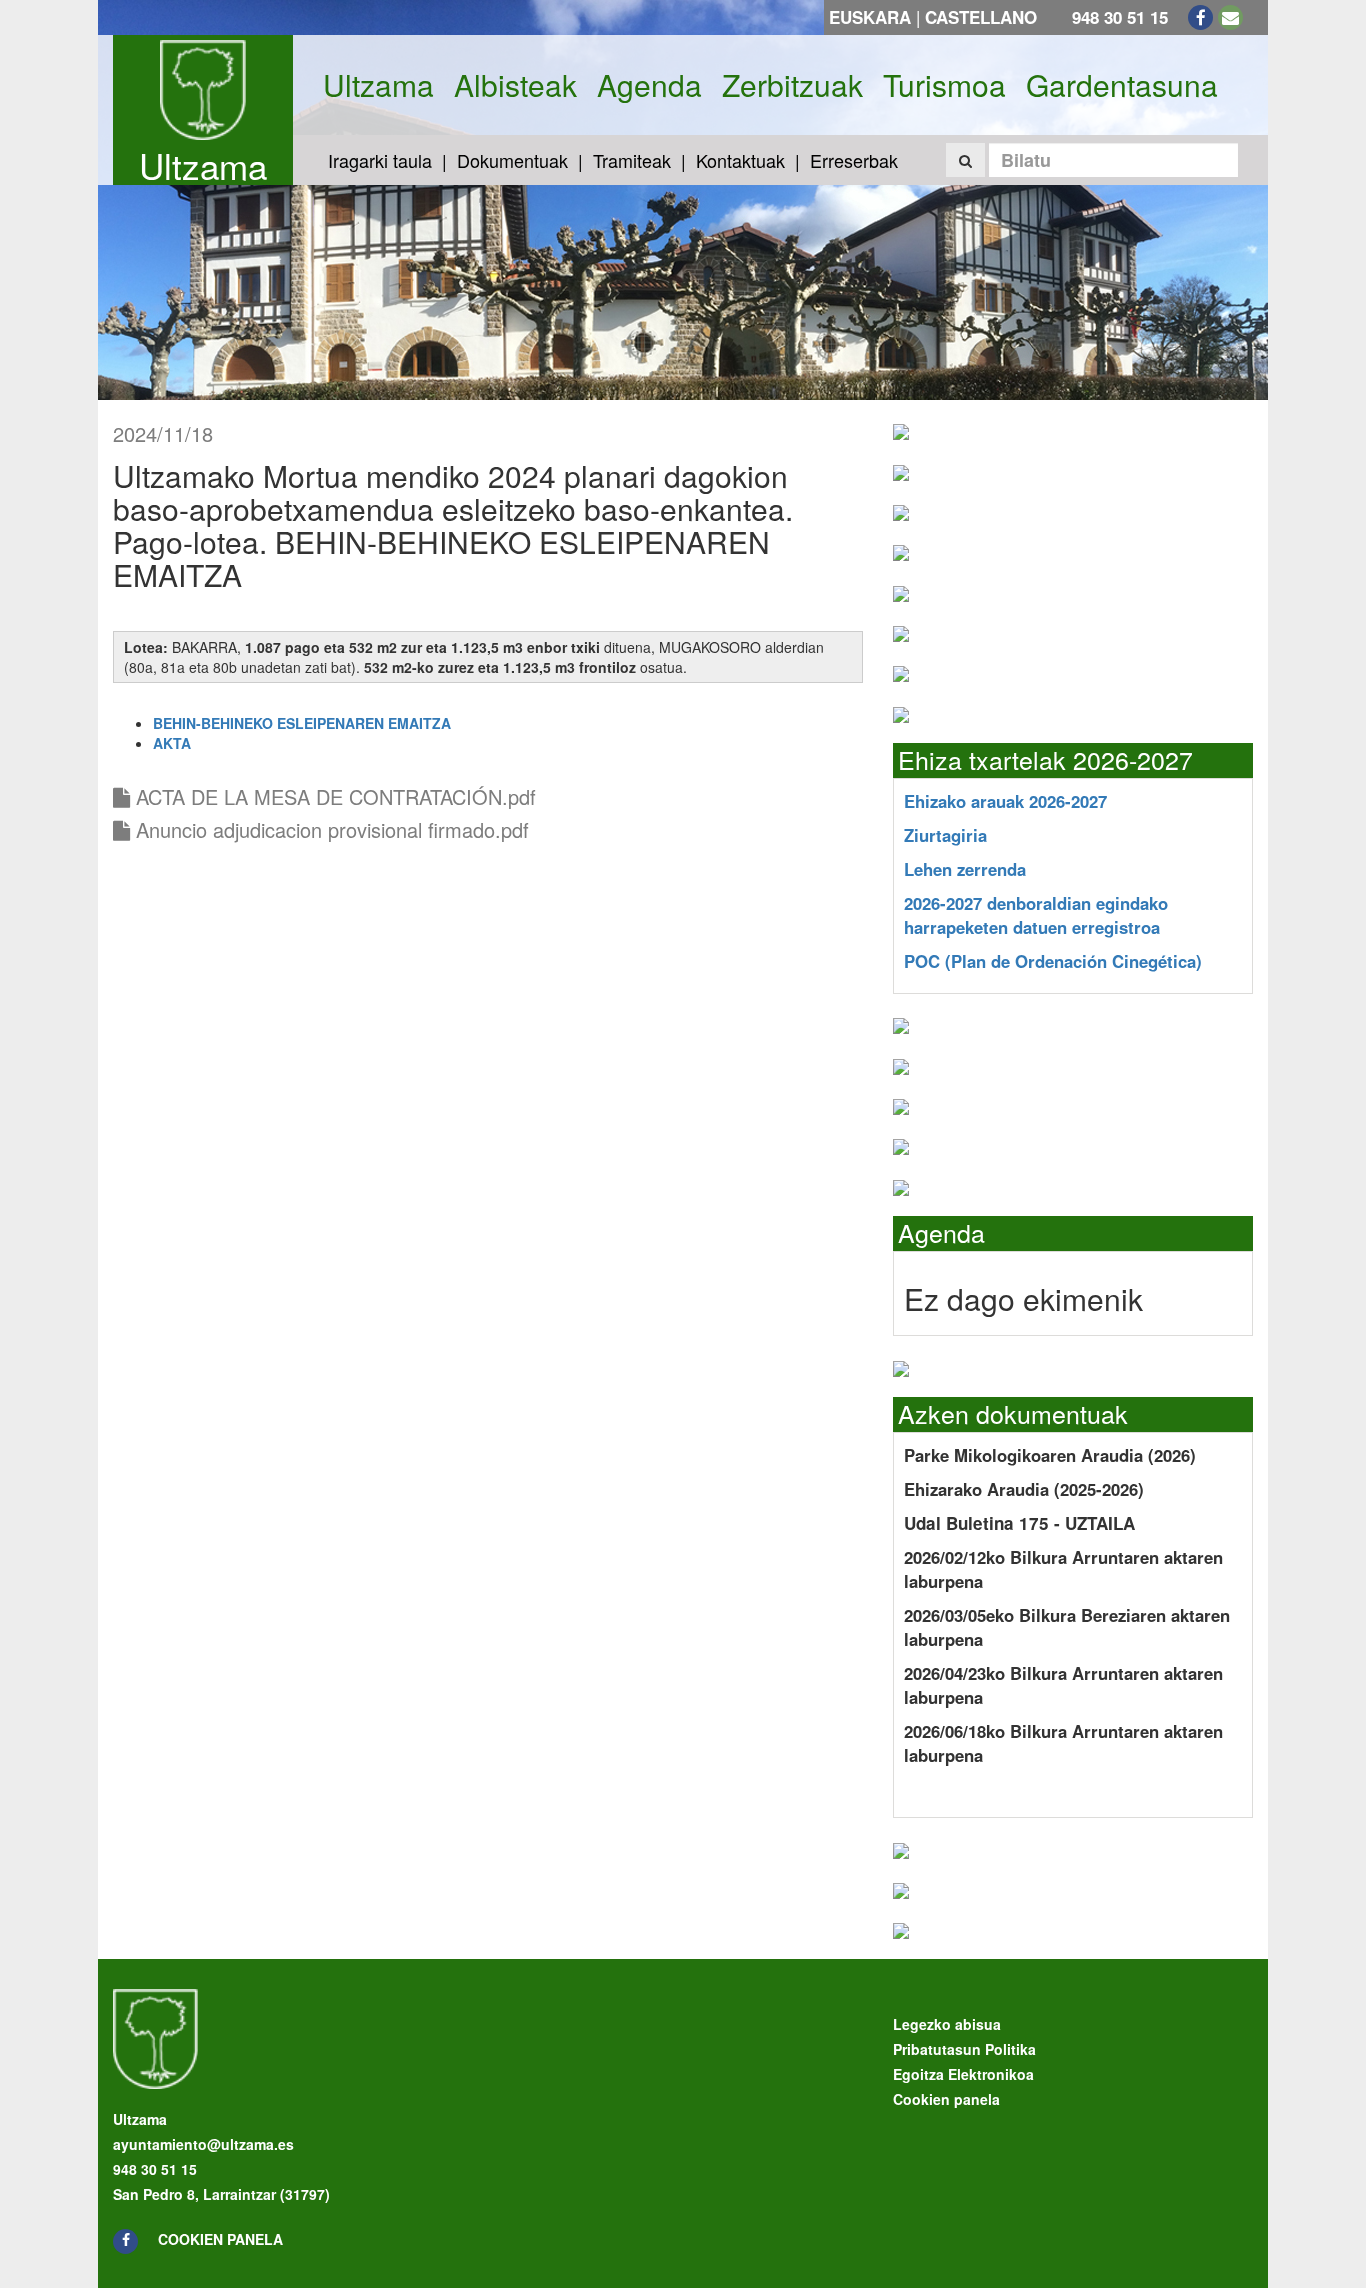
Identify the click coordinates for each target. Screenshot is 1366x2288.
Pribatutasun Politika (964, 2049)
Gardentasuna (1122, 85)
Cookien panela (220, 2239)
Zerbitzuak (792, 85)
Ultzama (203, 165)
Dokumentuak (512, 160)
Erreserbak (854, 160)
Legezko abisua (947, 2024)
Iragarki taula (380, 160)
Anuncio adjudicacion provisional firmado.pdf (329, 829)
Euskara (870, 17)
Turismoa (944, 85)
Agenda (649, 85)
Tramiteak (632, 160)
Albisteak (515, 85)
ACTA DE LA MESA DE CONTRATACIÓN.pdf (333, 796)
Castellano (981, 17)
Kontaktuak (740, 160)
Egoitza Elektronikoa (963, 2074)
